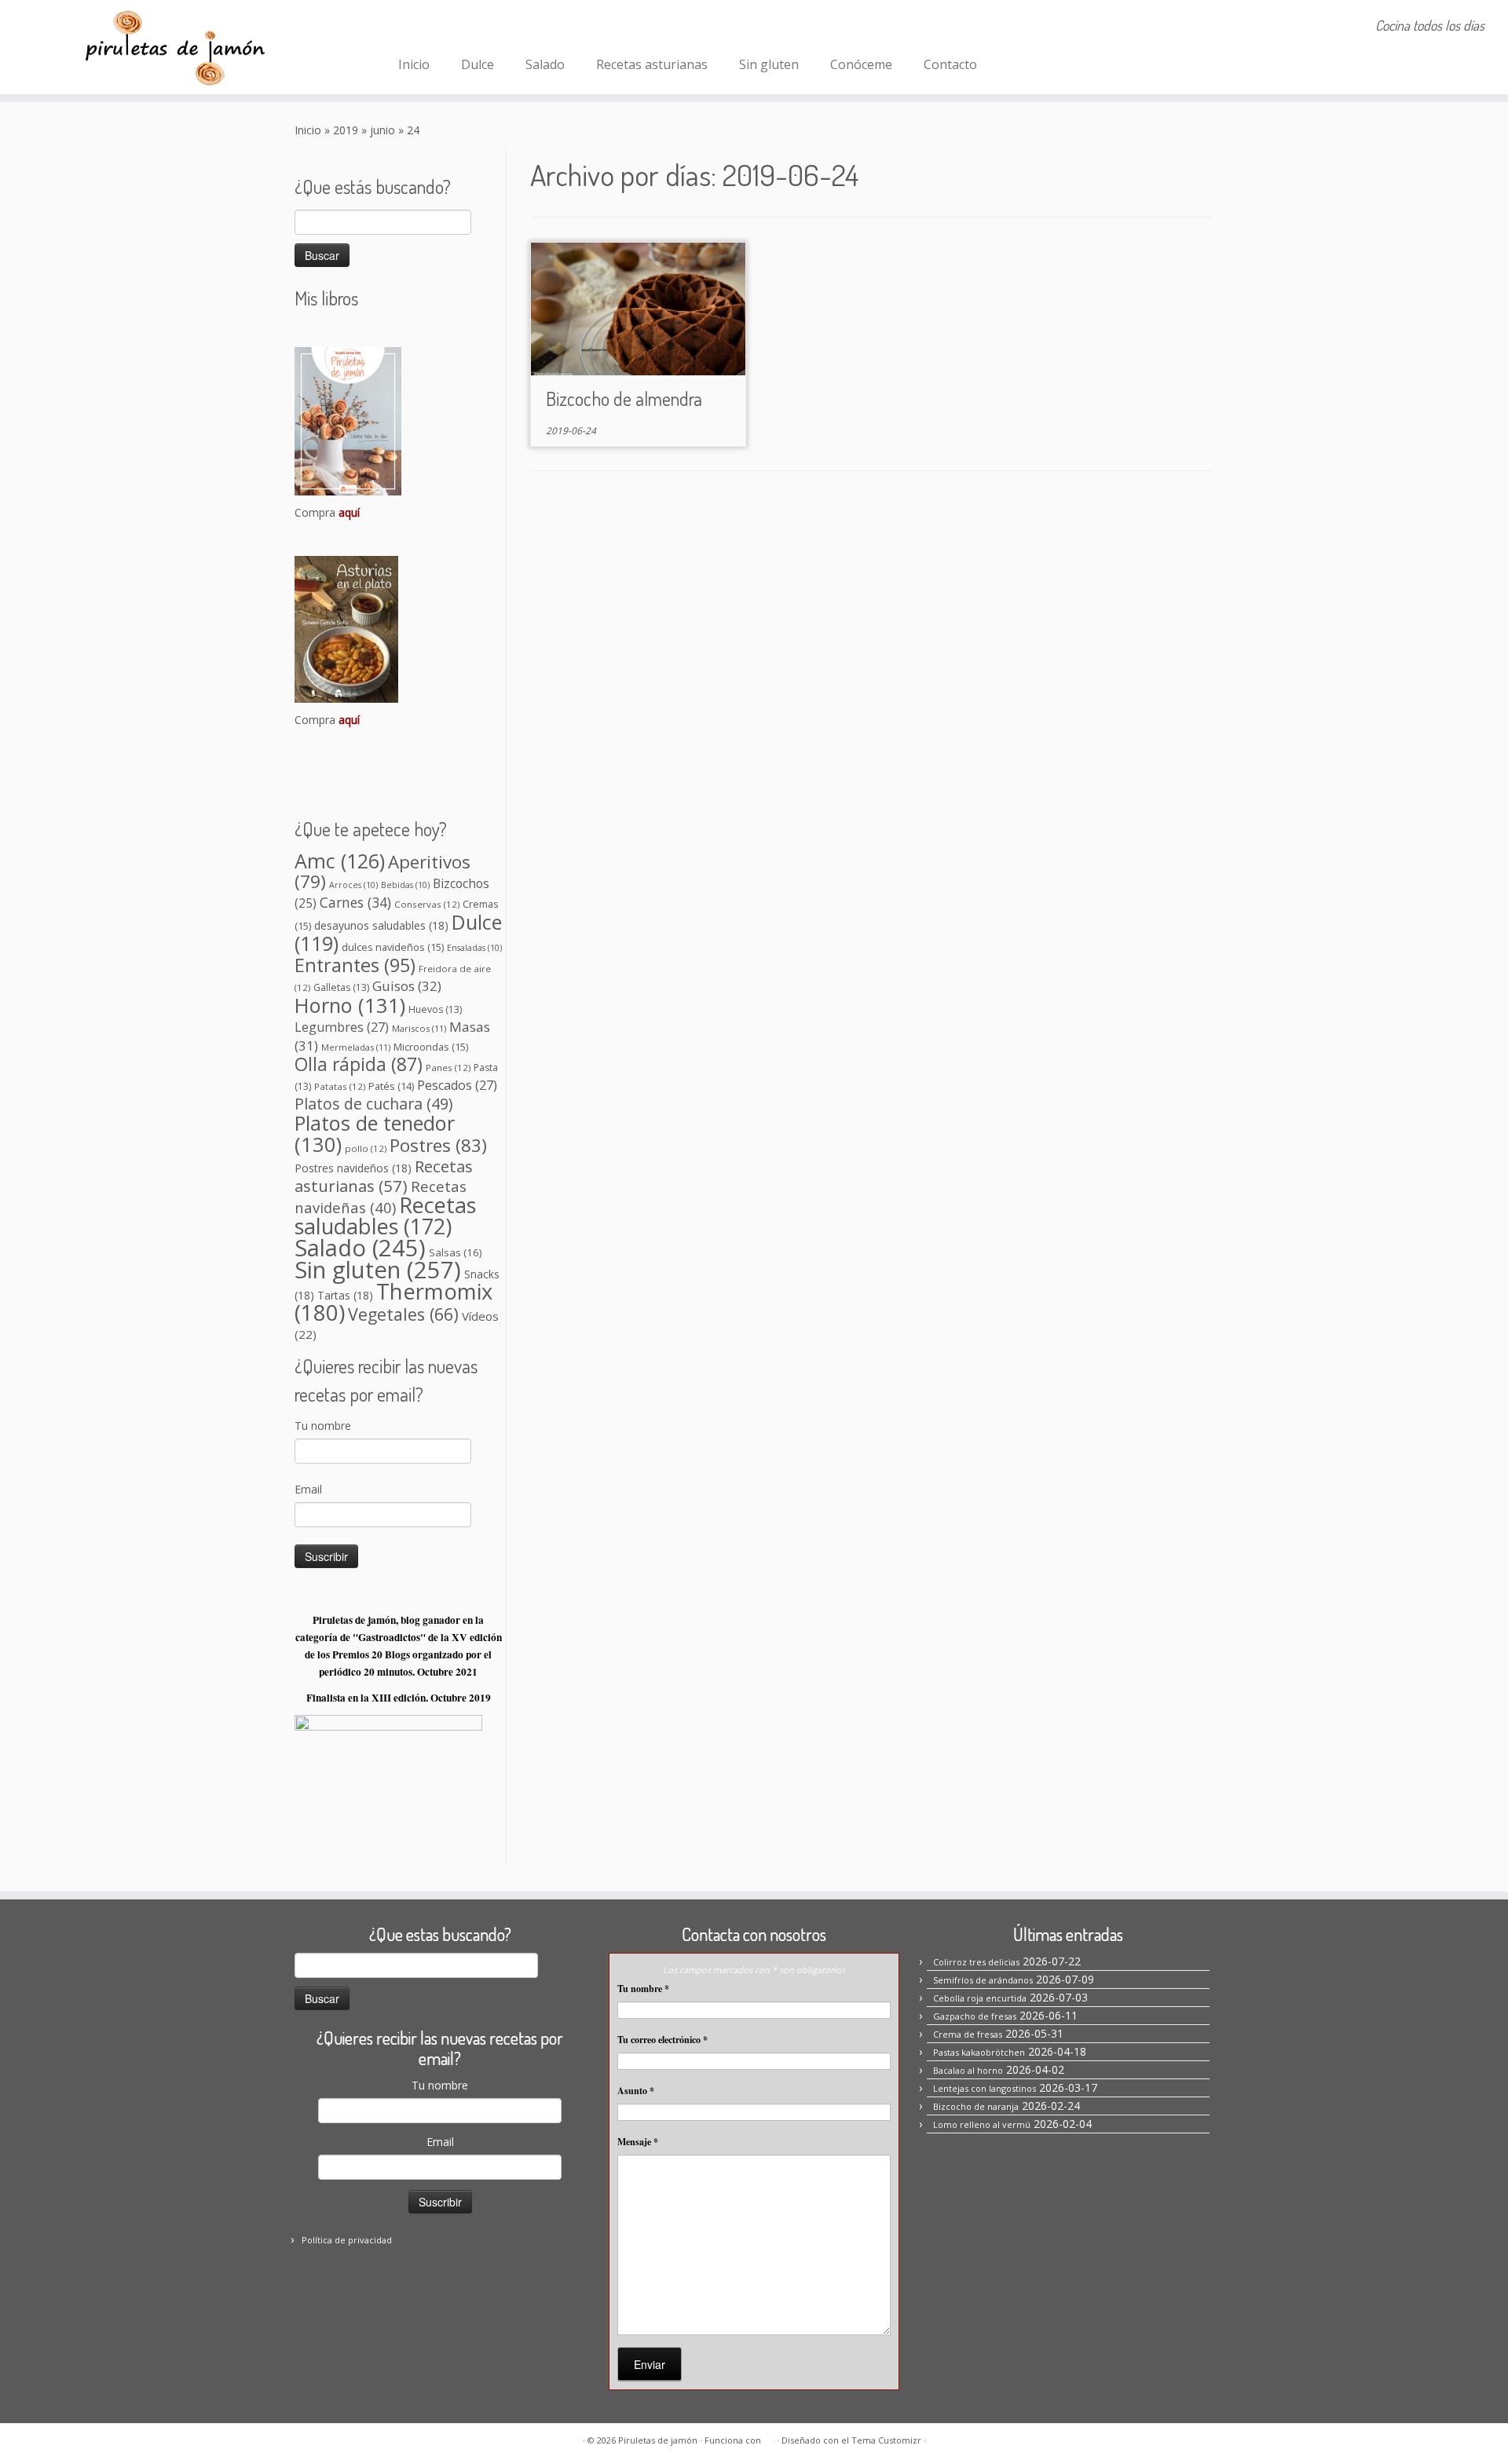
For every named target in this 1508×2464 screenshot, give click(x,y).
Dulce (478, 64)
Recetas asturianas (652, 64)
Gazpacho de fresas (975, 2016)
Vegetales (403, 1314)
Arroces (353, 885)
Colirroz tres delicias (976, 1962)
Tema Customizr (886, 2440)
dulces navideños (393, 947)
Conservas (427, 904)
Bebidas (405, 885)
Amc (340, 861)
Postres (438, 1145)
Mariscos (419, 1028)
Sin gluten (769, 64)
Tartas (345, 1295)
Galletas (341, 987)
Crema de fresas (968, 2034)
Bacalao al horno (968, 2070)
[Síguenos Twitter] (476, 27)
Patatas (340, 1086)
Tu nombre (323, 1426)
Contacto (950, 64)
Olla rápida (359, 1064)
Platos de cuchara (373, 1104)
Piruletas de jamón (658, 2440)
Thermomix (393, 1302)
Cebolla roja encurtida (980, 1998)
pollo (366, 1148)
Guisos (407, 986)
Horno (350, 1005)
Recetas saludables (385, 1216)
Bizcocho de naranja (976, 2106)
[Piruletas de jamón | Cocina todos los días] (174, 47)
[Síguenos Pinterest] (455, 27)
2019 (346, 130)
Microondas (431, 1047)
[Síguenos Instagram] (434, 27)
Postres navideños (353, 1168)
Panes (448, 1067)
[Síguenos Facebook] (413, 27)
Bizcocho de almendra (624, 398)
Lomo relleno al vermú (982, 2124)
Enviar (650, 2364)
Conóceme (861, 64)
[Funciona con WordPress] (769, 2437)
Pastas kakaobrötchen (979, 2052)
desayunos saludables (381, 925)
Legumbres (342, 1027)
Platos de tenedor (375, 1133)
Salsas (456, 1252)
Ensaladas (474, 948)
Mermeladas (356, 1047)
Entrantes (355, 965)
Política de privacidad (347, 2240)
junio (382, 130)
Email (308, 1489)
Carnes (355, 902)
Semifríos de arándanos (983, 1980)
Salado (545, 64)
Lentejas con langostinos (985, 2088)
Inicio (414, 64)
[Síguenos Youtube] (498, 27)
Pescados (457, 1085)
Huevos (435, 1009)
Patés (391, 1086)
